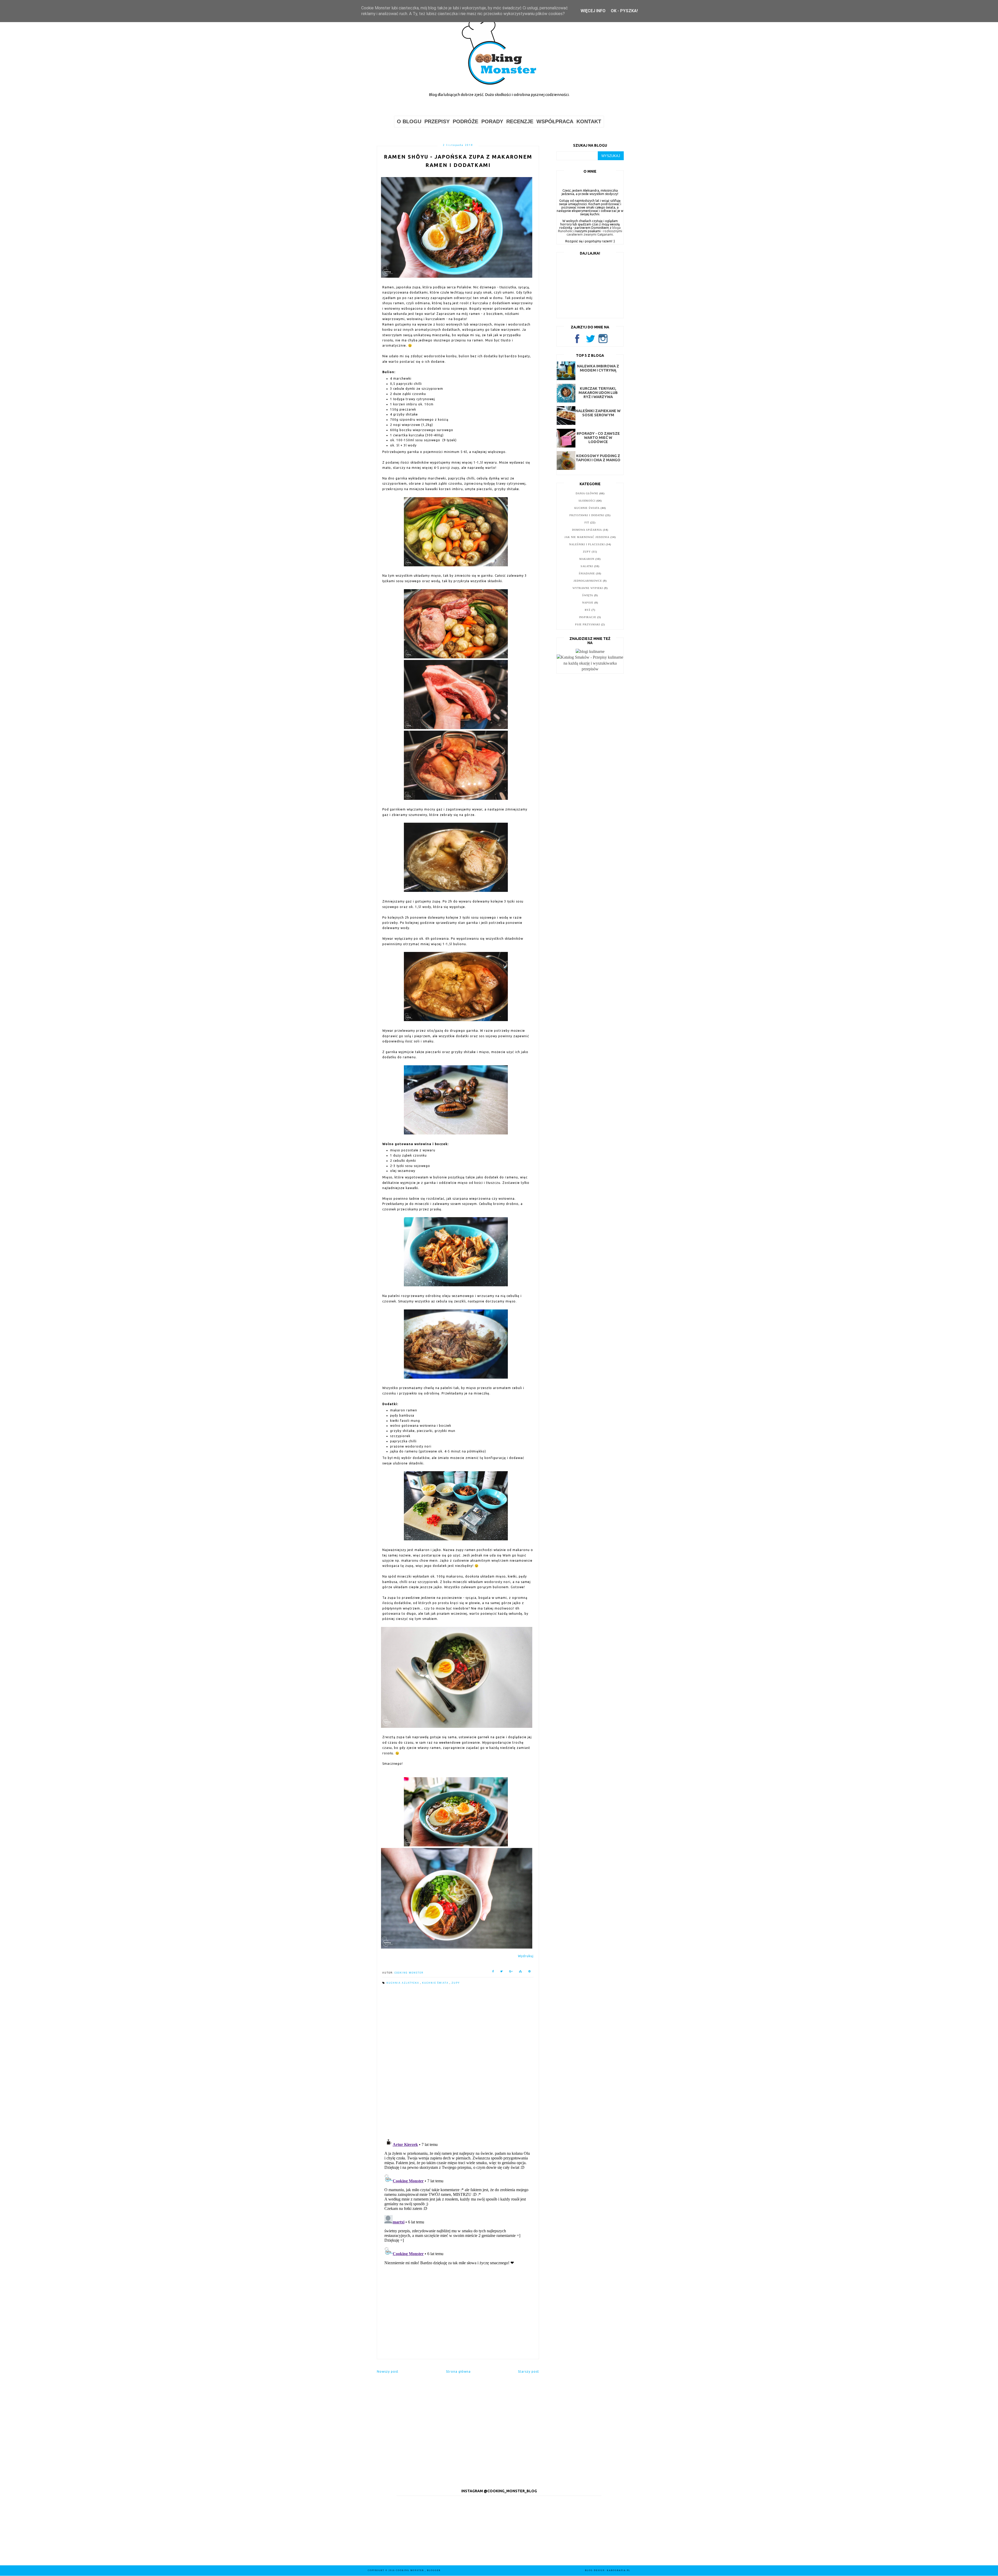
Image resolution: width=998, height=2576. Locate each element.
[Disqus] (458, 2062)
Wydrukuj (526, 1956)
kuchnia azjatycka (403, 1983)
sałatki (587, 566)
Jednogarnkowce (588, 581)
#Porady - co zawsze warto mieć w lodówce (598, 438)
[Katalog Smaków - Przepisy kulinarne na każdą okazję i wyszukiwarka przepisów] (590, 669)
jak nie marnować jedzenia (587, 537)
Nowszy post (388, 2371)
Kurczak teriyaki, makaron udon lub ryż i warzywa (598, 393)
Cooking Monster (410, 2570)
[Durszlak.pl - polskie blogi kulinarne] (590, 651)
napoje (588, 603)
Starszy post (528, 2371)
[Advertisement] (458, 2314)
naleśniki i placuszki (587, 544)
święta (588, 595)
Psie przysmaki (588, 624)
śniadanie (587, 573)
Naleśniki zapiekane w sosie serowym (598, 413)
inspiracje (588, 617)
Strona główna (458, 2371)
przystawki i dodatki (587, 515)
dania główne (587, 493)
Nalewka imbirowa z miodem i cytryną (598, 368)
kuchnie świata (436, 1983)
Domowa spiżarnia (587, 530)
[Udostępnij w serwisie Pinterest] (530, 1972)
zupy (456, 1983)
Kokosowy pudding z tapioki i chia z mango (598, 458)
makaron (587, 559)
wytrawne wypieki (588, 588)
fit (587, 523)
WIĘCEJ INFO (593, 11)
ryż (588, 610)
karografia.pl (619, 2570)
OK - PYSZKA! (624, 11)
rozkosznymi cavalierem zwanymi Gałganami (594, 233)
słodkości (587, 501)
